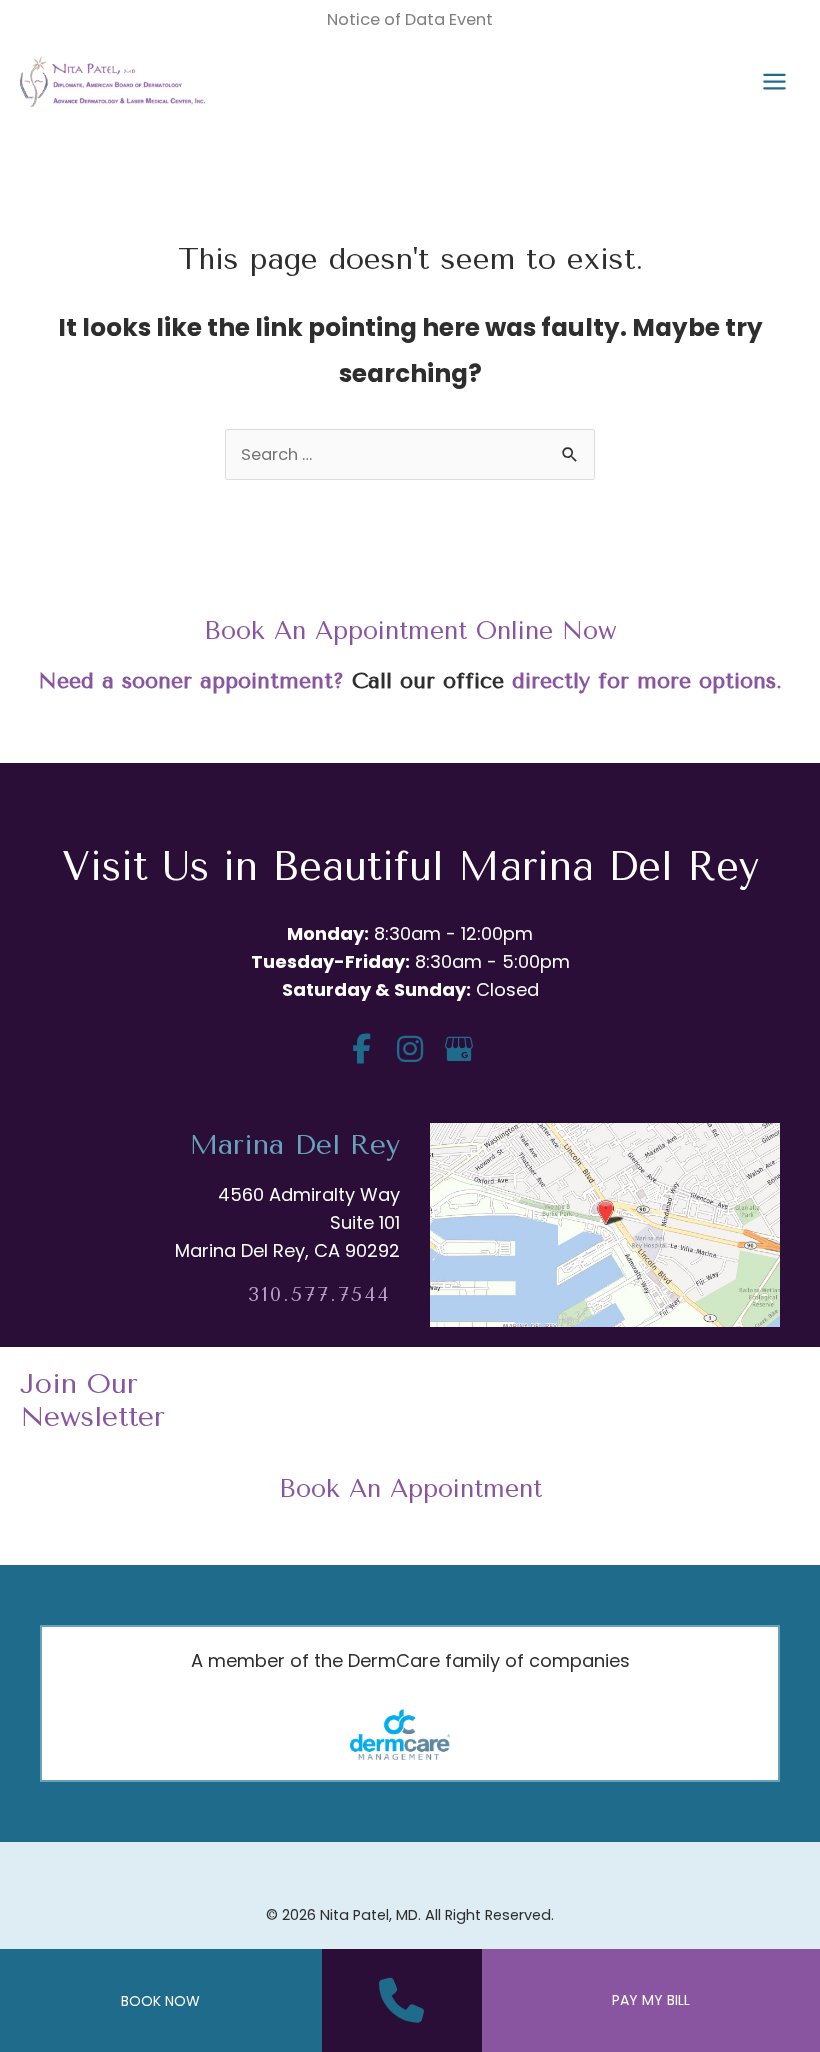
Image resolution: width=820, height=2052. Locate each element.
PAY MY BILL (651, 2000)
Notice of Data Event (410, 19)
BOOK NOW (160, 2001)
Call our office (428, 680)
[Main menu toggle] (774, 82)
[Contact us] (401, 2001)
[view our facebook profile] (361, 1049)
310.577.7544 (319, 1294)
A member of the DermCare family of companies (410, 1660)
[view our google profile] (459, 1049)
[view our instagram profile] (410, 1049)
